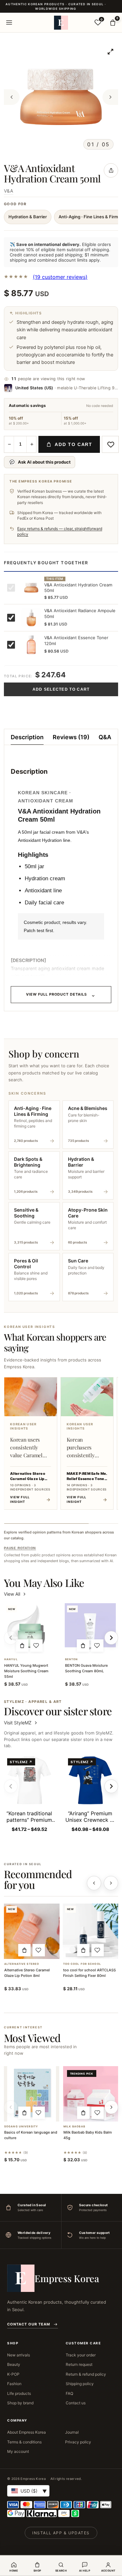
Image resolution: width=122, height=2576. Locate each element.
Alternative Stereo (22, 1964)
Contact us (76, 2403)
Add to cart (73, 444)
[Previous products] (94, 1883)
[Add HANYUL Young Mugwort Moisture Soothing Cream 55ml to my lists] (36, 1646)
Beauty (14, 2364)
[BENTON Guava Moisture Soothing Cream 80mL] (90, 1629)
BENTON (72, 1659)
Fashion (14, 2384)
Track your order (81, 2355)
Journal (72, 2432)
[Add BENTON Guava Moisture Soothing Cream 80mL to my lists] (97, 1646)
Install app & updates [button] (61, 2533)
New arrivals (19, 2355)
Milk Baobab (74, 2127)
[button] (22, 1646)
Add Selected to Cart (61, 689)
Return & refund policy (86, 2374)
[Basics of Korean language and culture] (32, 2094)
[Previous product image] (12, 97)
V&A (9, 191)
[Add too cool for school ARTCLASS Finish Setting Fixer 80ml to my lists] (98, 1950)
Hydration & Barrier (28, 217)
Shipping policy (80, 2384)
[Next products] (111, 1883)
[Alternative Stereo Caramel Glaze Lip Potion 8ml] (32, 1931)
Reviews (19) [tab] (71, 737)
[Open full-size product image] (110, 51)
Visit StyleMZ (21, 1723)
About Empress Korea (27, 2432)
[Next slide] (111, 1786)
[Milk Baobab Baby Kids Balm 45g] (91, 2094)
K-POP (13, 2374)
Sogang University (21, 2127)
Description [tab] (27, 737)
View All (12, 1594)
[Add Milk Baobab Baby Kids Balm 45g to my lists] (98, 2113)
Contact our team (29, 2324)
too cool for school (82, 1964)
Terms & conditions (24, 2442)
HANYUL (11, 1659)
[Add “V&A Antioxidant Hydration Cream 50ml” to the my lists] (110, 444)
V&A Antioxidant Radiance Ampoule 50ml (80, 613)
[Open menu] (9, 22)
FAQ (69, 2393)
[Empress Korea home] (61, 22)
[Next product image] (110, 97)
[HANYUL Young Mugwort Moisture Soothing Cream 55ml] (29, 1629)
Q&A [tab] (105, 737)
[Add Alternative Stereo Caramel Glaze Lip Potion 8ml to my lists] (39, 1950)
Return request (79, 2364)
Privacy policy (78, 2442)
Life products (19, 2393)
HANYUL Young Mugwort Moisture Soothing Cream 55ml (26, 1671)
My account (18, 2451)
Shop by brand (20, 2403)
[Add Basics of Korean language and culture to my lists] (39, 2113)
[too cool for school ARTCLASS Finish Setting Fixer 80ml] (91, 1931)
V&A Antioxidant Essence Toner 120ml (76, 640)
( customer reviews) (60, 277)
